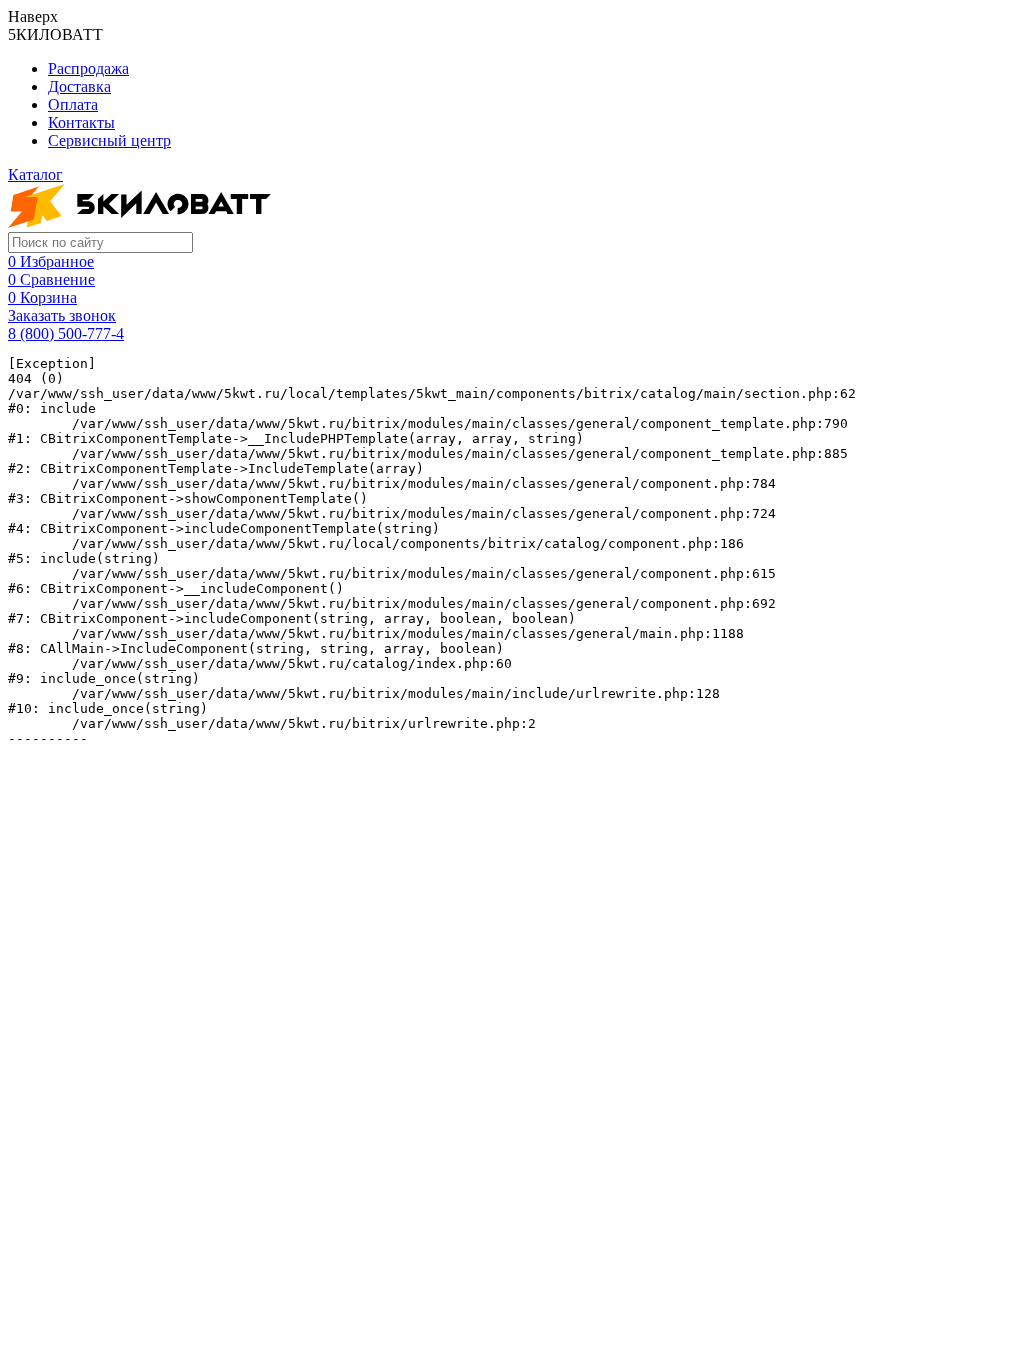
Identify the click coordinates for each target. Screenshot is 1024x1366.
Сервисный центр (109, 140)
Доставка (79, 86)
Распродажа (88, 68)
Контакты (81, 122)
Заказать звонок (62, 315)
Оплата (73, 104)
